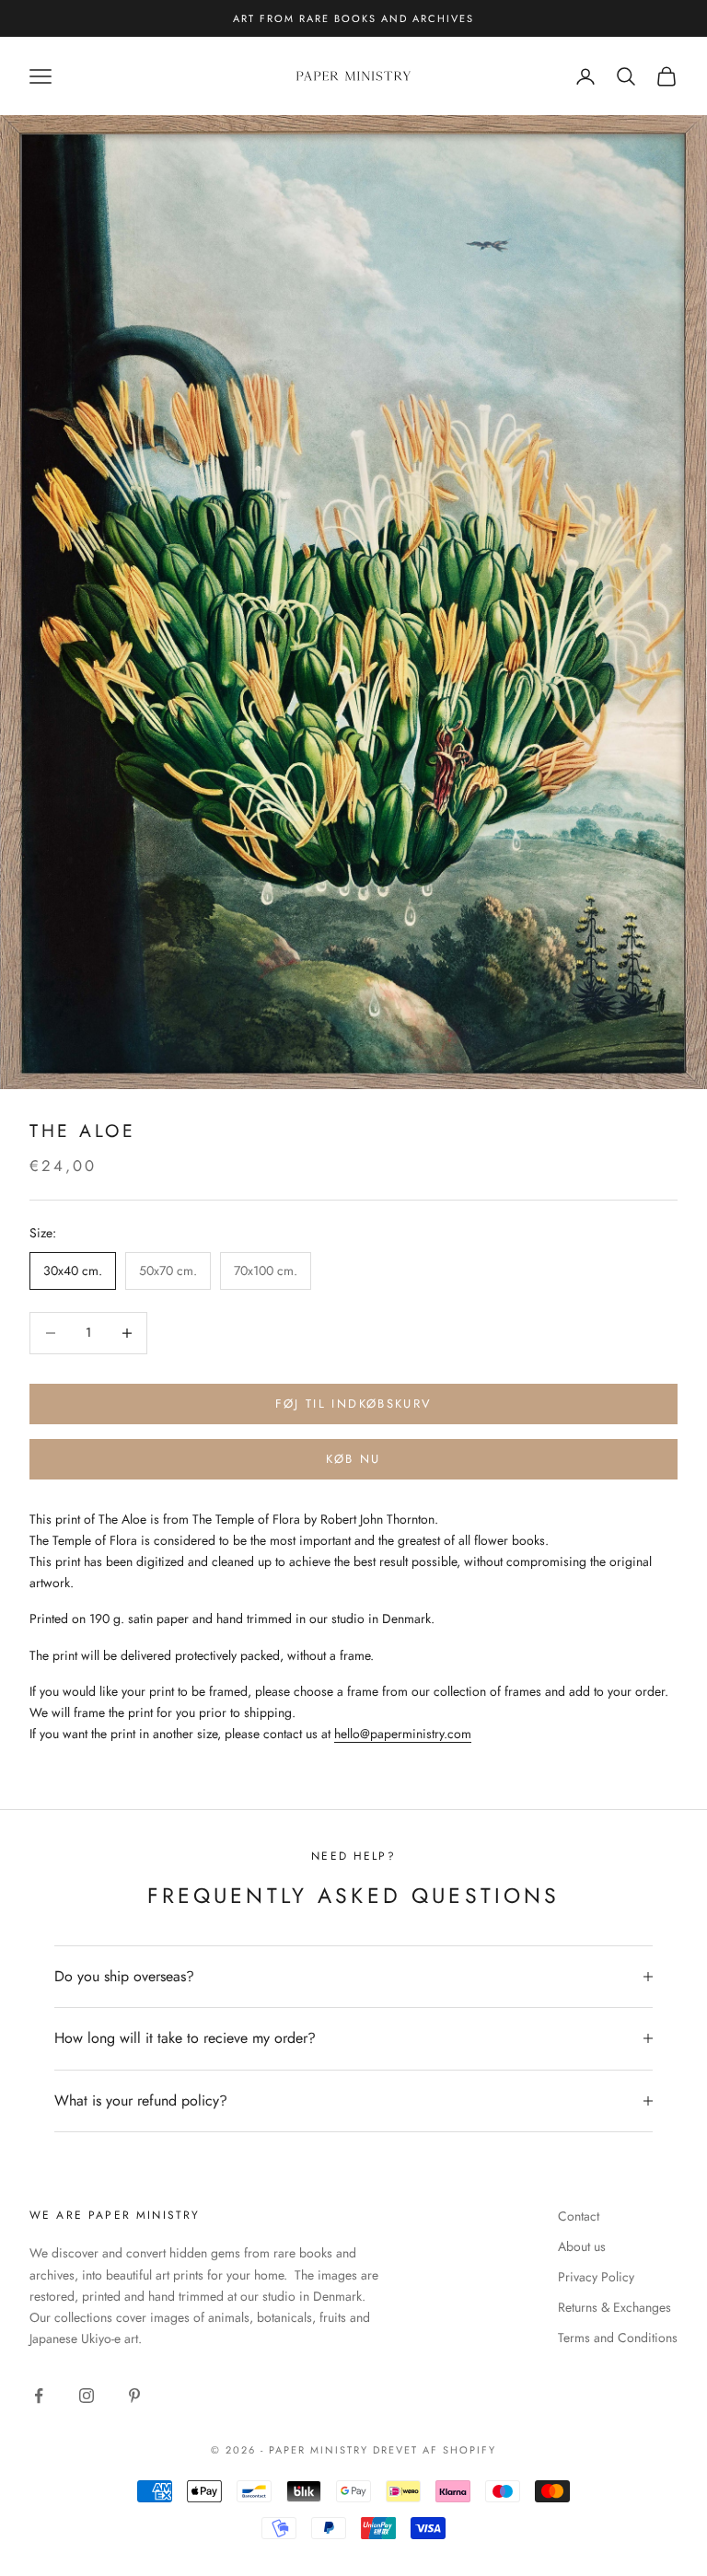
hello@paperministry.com (403, 1734)
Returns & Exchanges (614, 2307)
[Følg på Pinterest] (134, 2396)
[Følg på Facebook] (39, 2396)
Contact (579, 2216)
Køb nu (353, 1459)
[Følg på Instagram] (87, 2396)
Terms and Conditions (618, 2338)
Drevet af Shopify (435, 2450)
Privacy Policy (596, 2277)
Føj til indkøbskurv (353, 1404)
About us (582, 2246)
